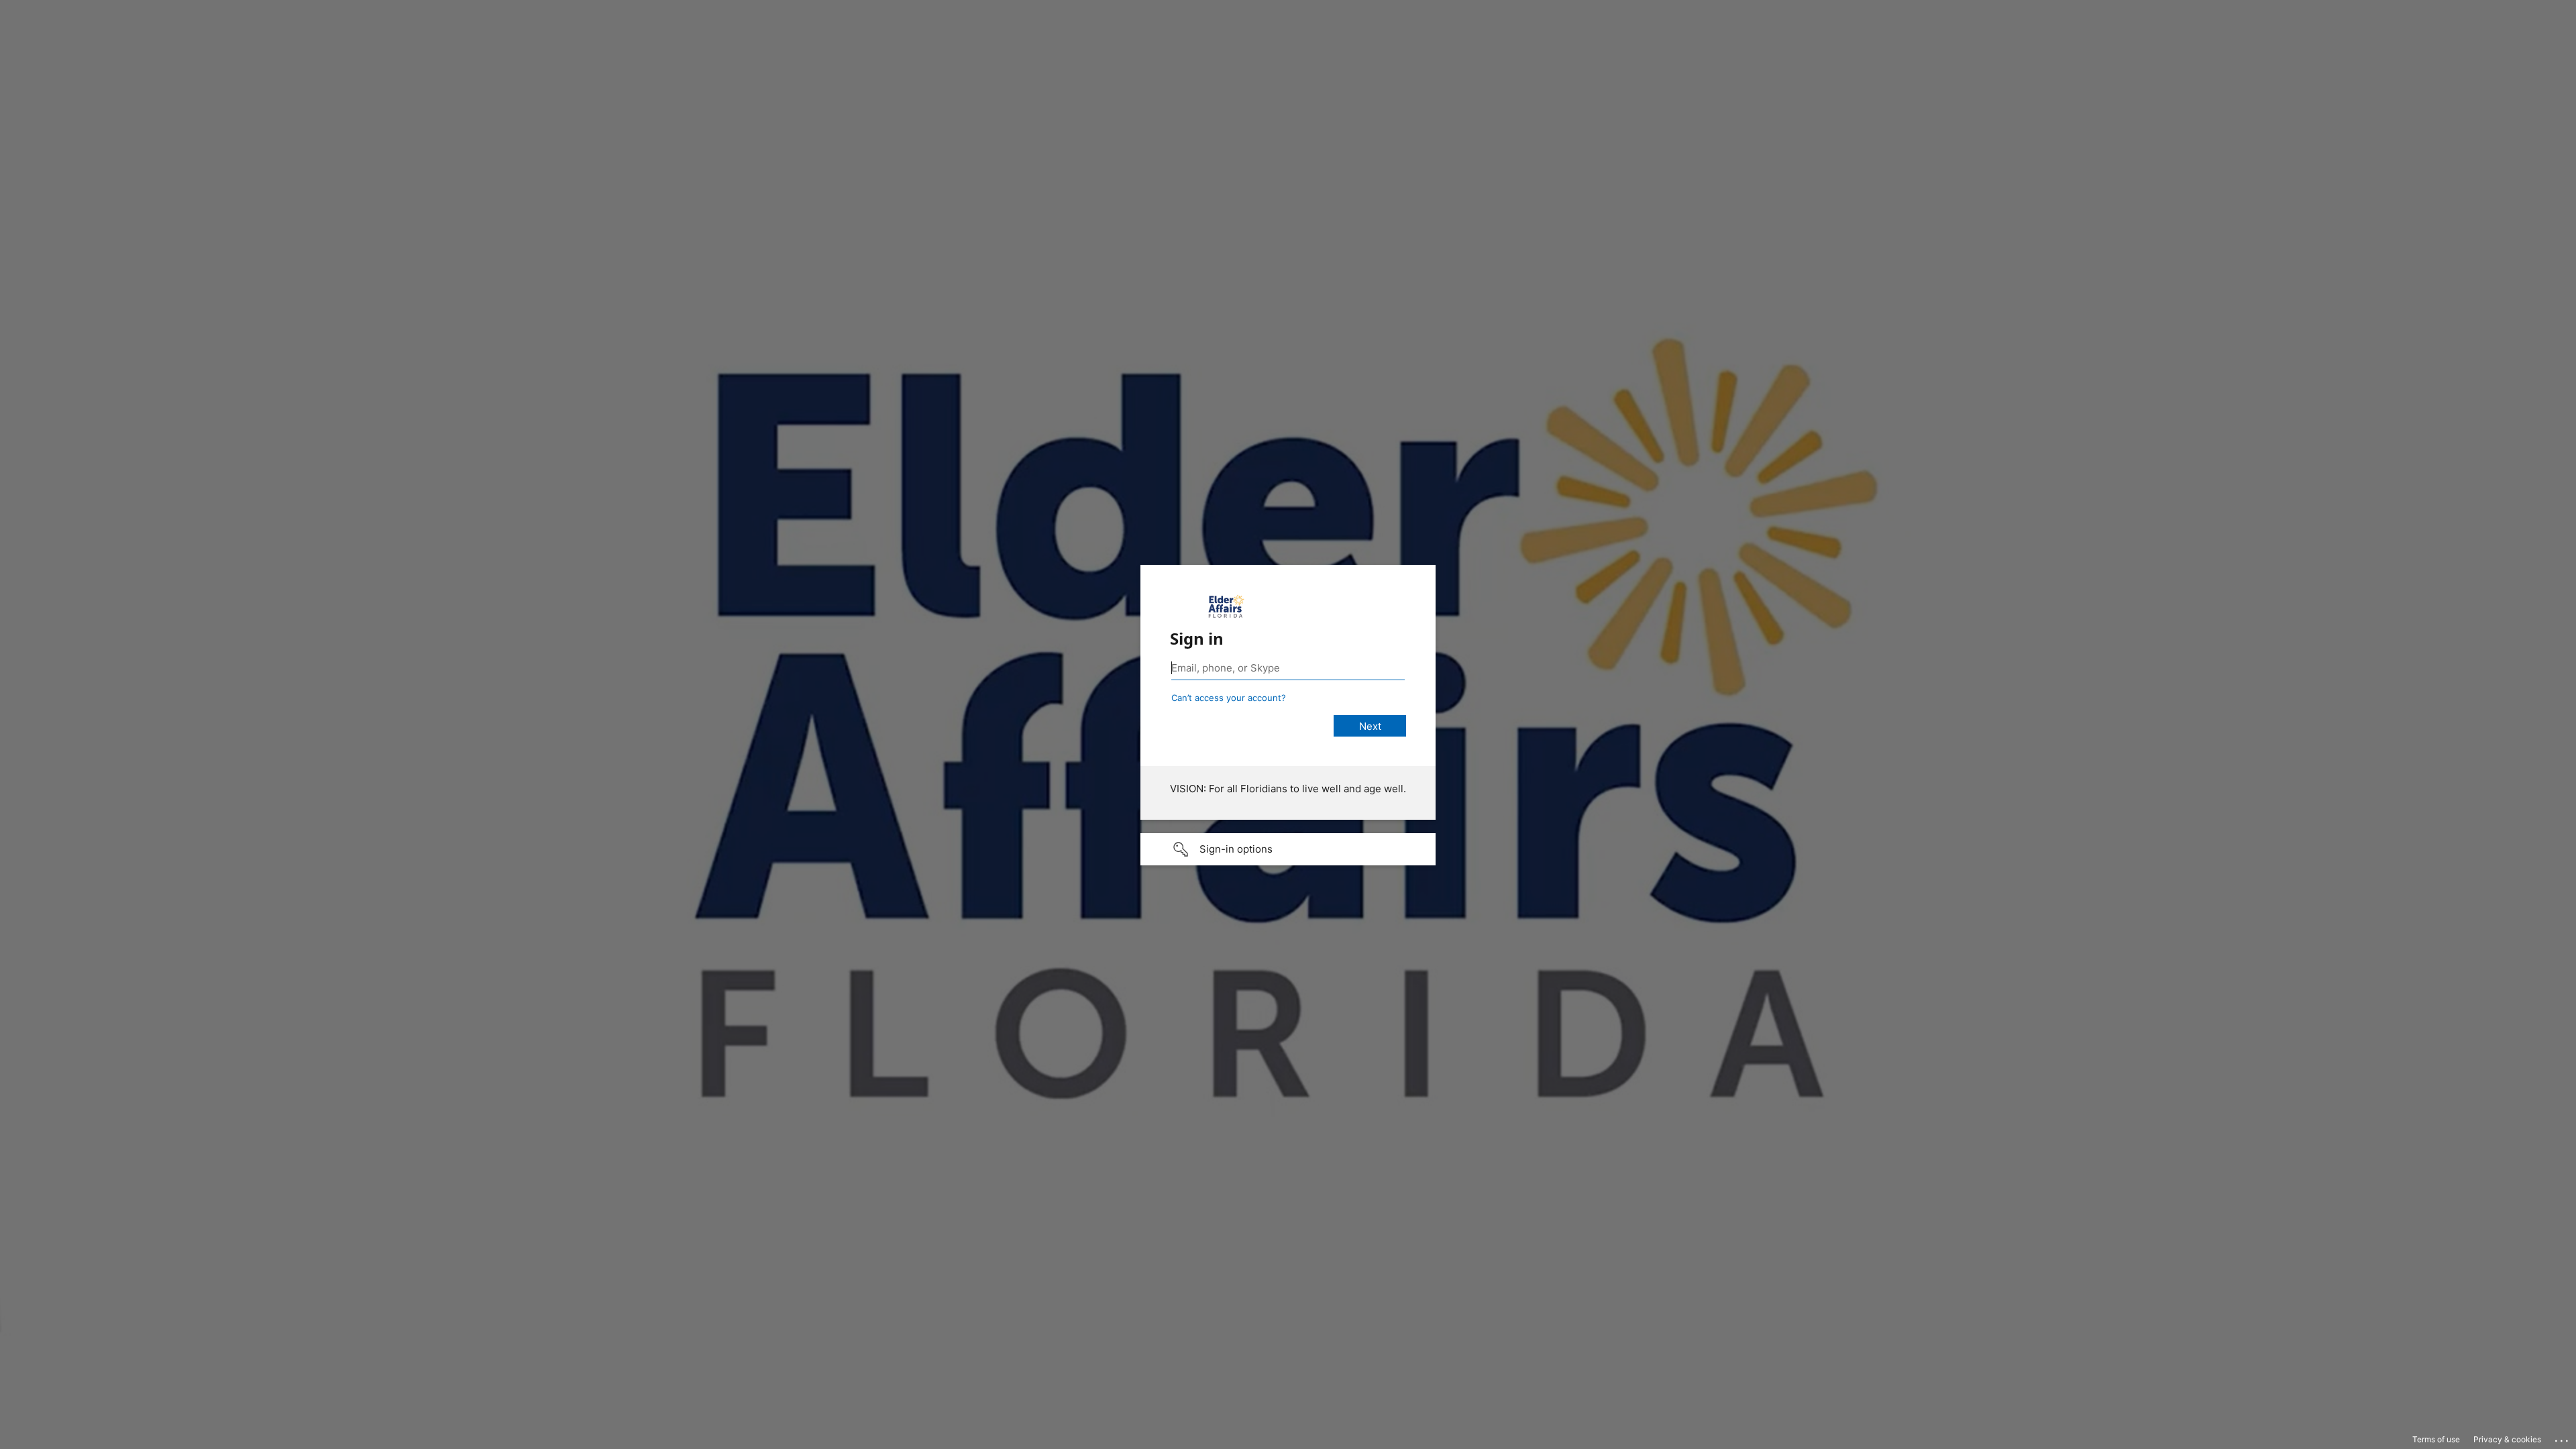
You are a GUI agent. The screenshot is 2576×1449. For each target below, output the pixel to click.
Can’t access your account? (1229, 698)
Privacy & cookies (2507, 1439)
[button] (1288, 849)
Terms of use (2436, 1439)
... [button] (2563, 1438)
